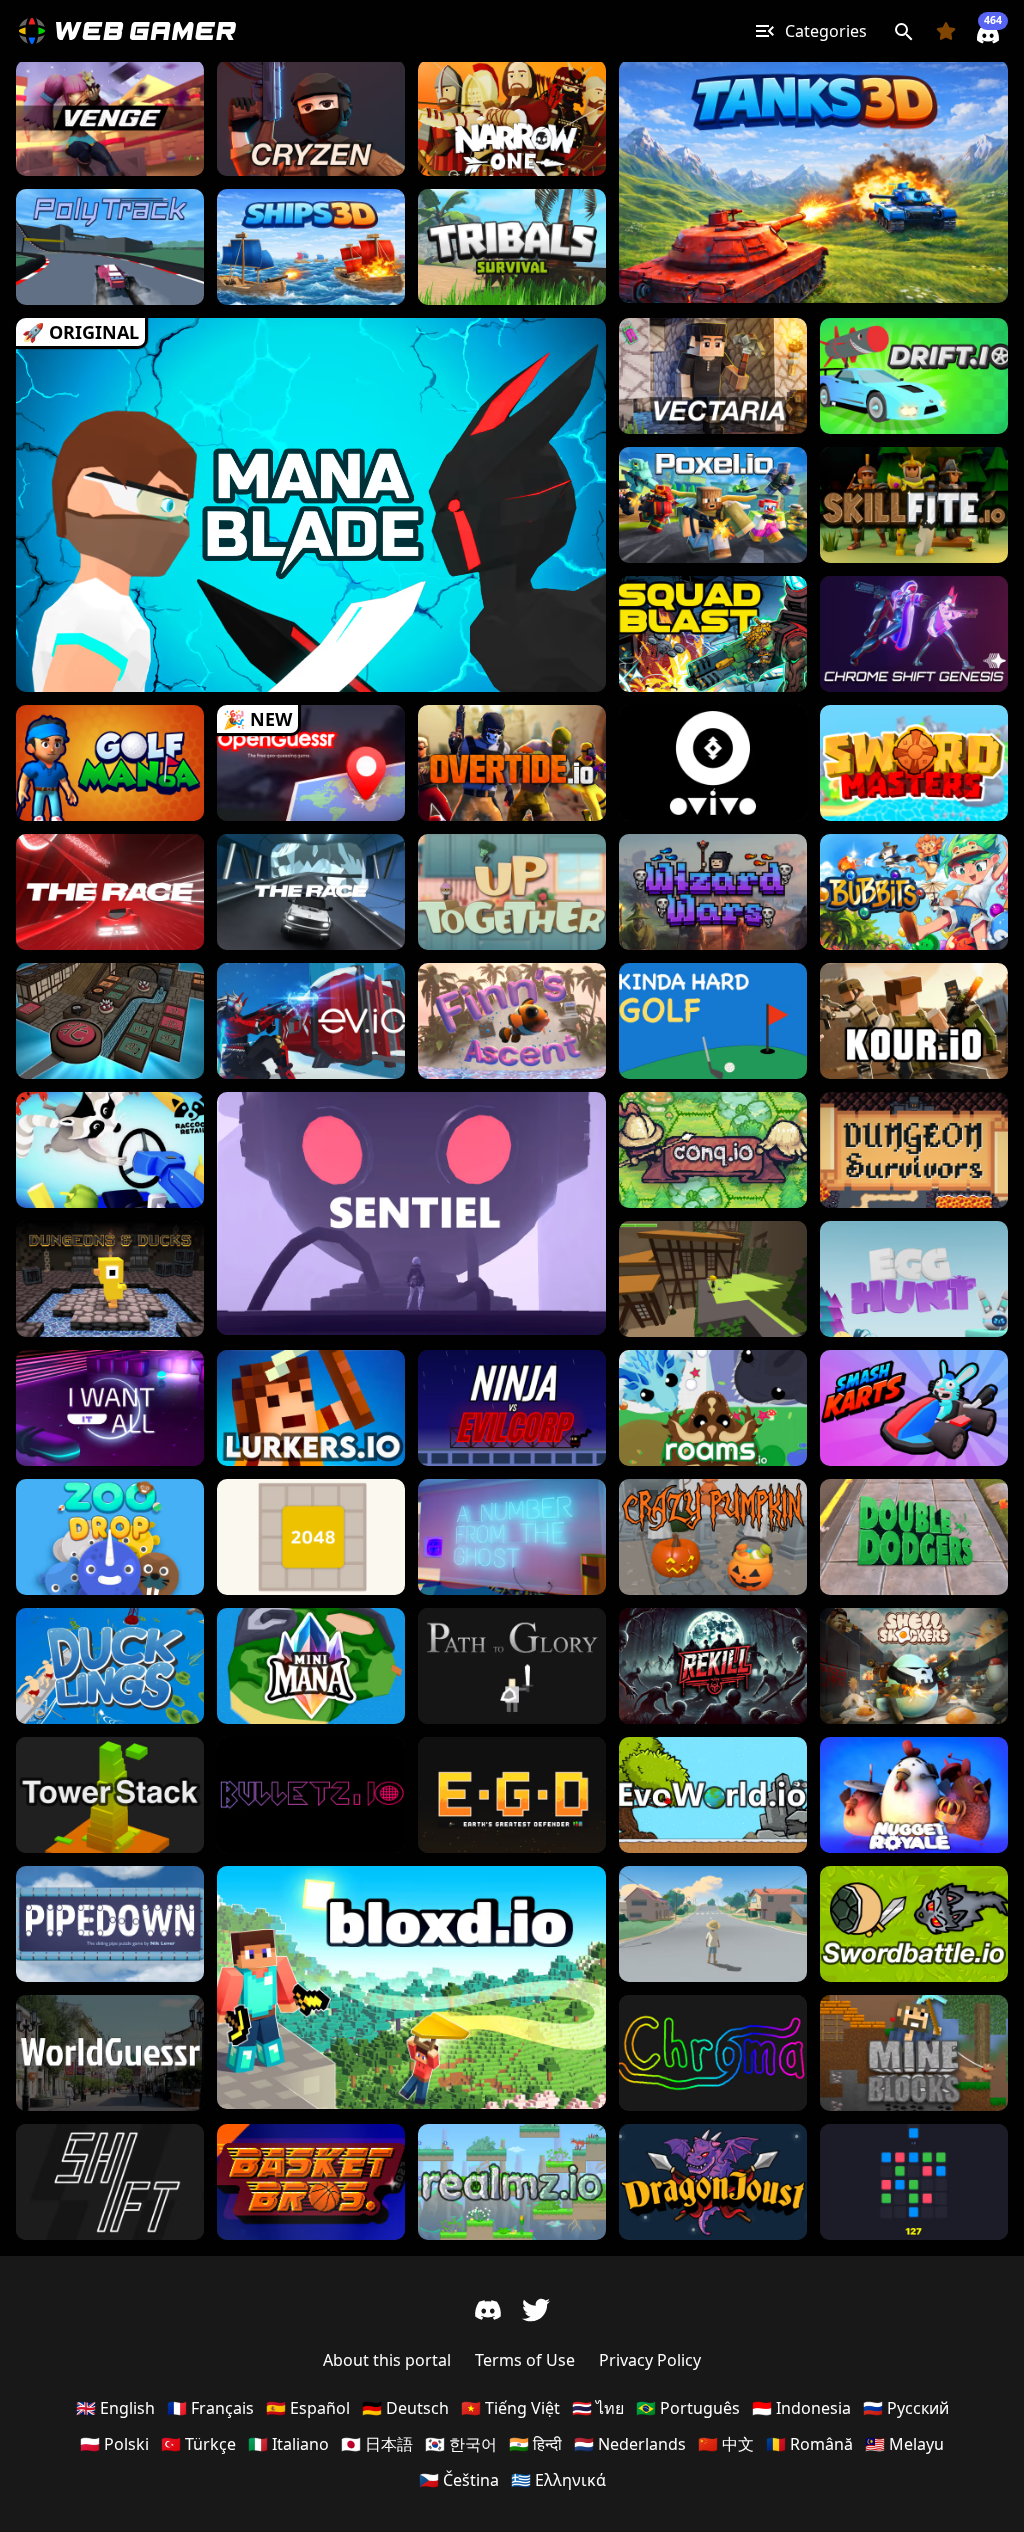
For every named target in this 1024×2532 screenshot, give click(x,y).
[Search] (903, 31)
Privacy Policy (650, 2360)
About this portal (387, 2360)
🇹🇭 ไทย (598, 2408)
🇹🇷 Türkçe (198, 2444)
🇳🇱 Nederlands (630, 2444)
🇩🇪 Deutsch (405, 2408)
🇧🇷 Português (688, 2408)
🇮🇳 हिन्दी (535, 2444)
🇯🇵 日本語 (377, 2444)
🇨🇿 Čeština (459, 2480)
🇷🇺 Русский (906, 2408)
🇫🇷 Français (210, 2408)
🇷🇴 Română (809, 2444)
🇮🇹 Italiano (288, 2444)
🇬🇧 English (115, 2408)
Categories (826, 31)
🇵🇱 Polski (114, 2444)
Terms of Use (525, 2360)
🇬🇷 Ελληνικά (558, 2480)
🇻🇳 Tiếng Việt (510, 2408)
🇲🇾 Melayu (904, 2444)
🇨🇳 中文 (726, 2444)
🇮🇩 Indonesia (801, 2408)
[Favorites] (946, 31)
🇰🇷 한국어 (461, 2444)
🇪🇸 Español (308, 2408)
